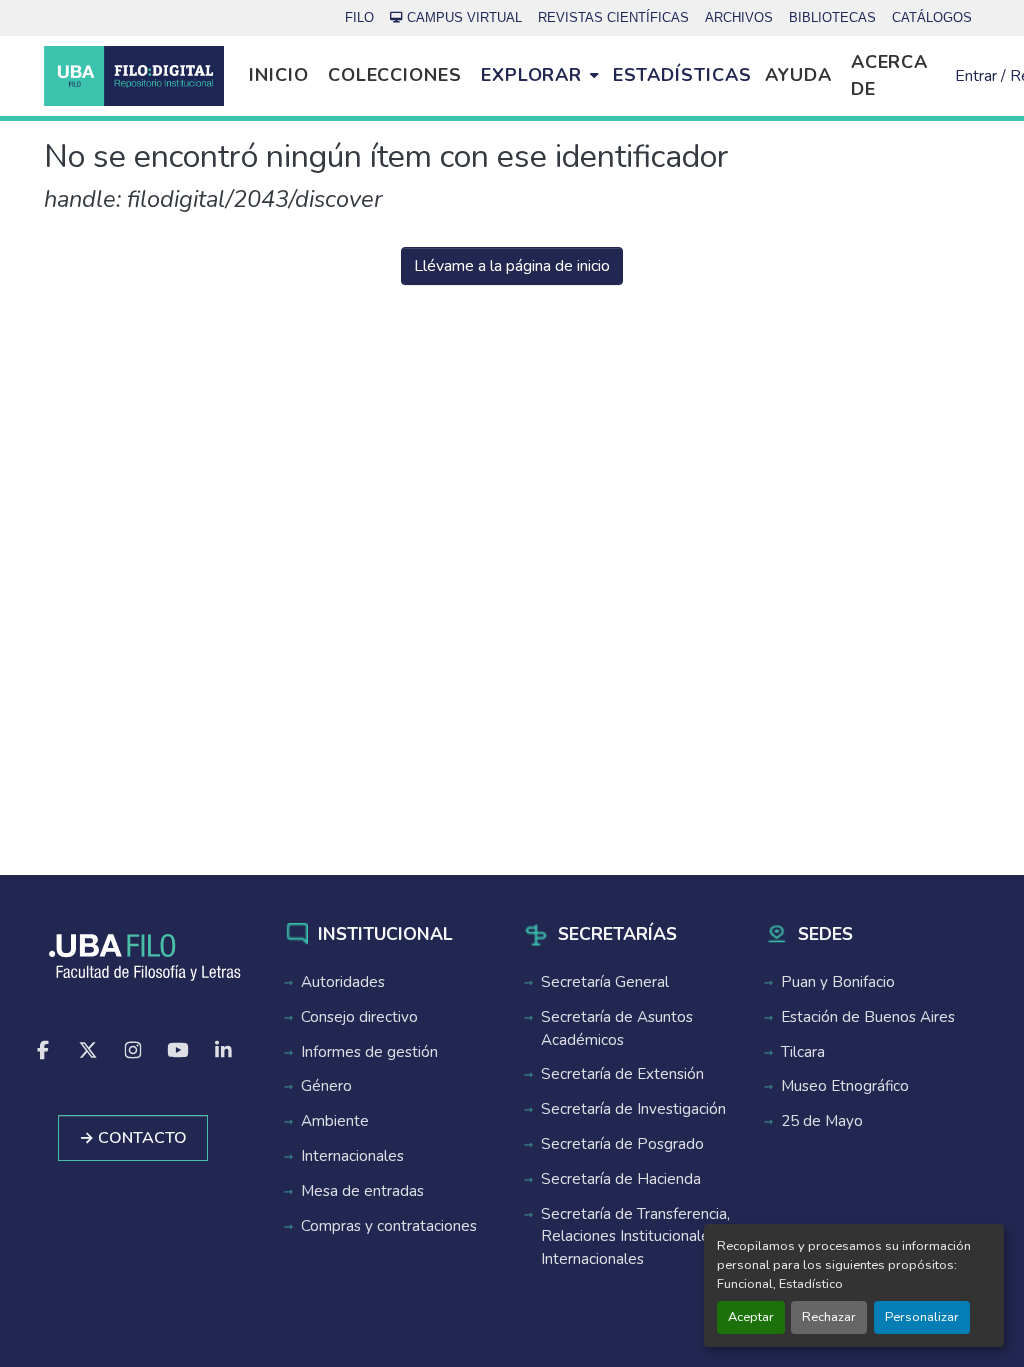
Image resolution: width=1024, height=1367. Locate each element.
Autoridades (343, 982)
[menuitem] (539, 76)
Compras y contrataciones (389, 1226)
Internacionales (352, 1156)
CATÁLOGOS (932, 17)
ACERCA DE (889, 75)
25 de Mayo (822, 1121)
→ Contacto (133, 1138)
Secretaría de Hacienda (621, 1179)
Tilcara (803, 1052)
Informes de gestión (369, 1052)
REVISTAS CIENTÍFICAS (613, 17)
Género (326, 1086)
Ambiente (335, 1121)
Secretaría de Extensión (622, 1074)
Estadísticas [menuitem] (682, 75)
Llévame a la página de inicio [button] (512, 266)
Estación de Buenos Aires (868, 1017)
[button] (134, 76)
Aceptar (751, 1317)
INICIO (278, 75)
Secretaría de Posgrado (622, 1144)
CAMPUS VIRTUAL (464, 17)
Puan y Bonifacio (838, 982)
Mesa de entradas (362, 1191)
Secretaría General (605, 982)
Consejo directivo (359, 1017)
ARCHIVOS (739, 17)
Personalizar (922, 1317)
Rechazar (829, 1317)
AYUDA (798, 75)
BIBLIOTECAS (832, 17)
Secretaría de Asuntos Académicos (617, 1028)
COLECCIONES (395, 75)
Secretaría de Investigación (633, 1109)
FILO (359, 17)
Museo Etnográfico (845, 1086)
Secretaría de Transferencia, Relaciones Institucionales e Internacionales (635, 1237)
